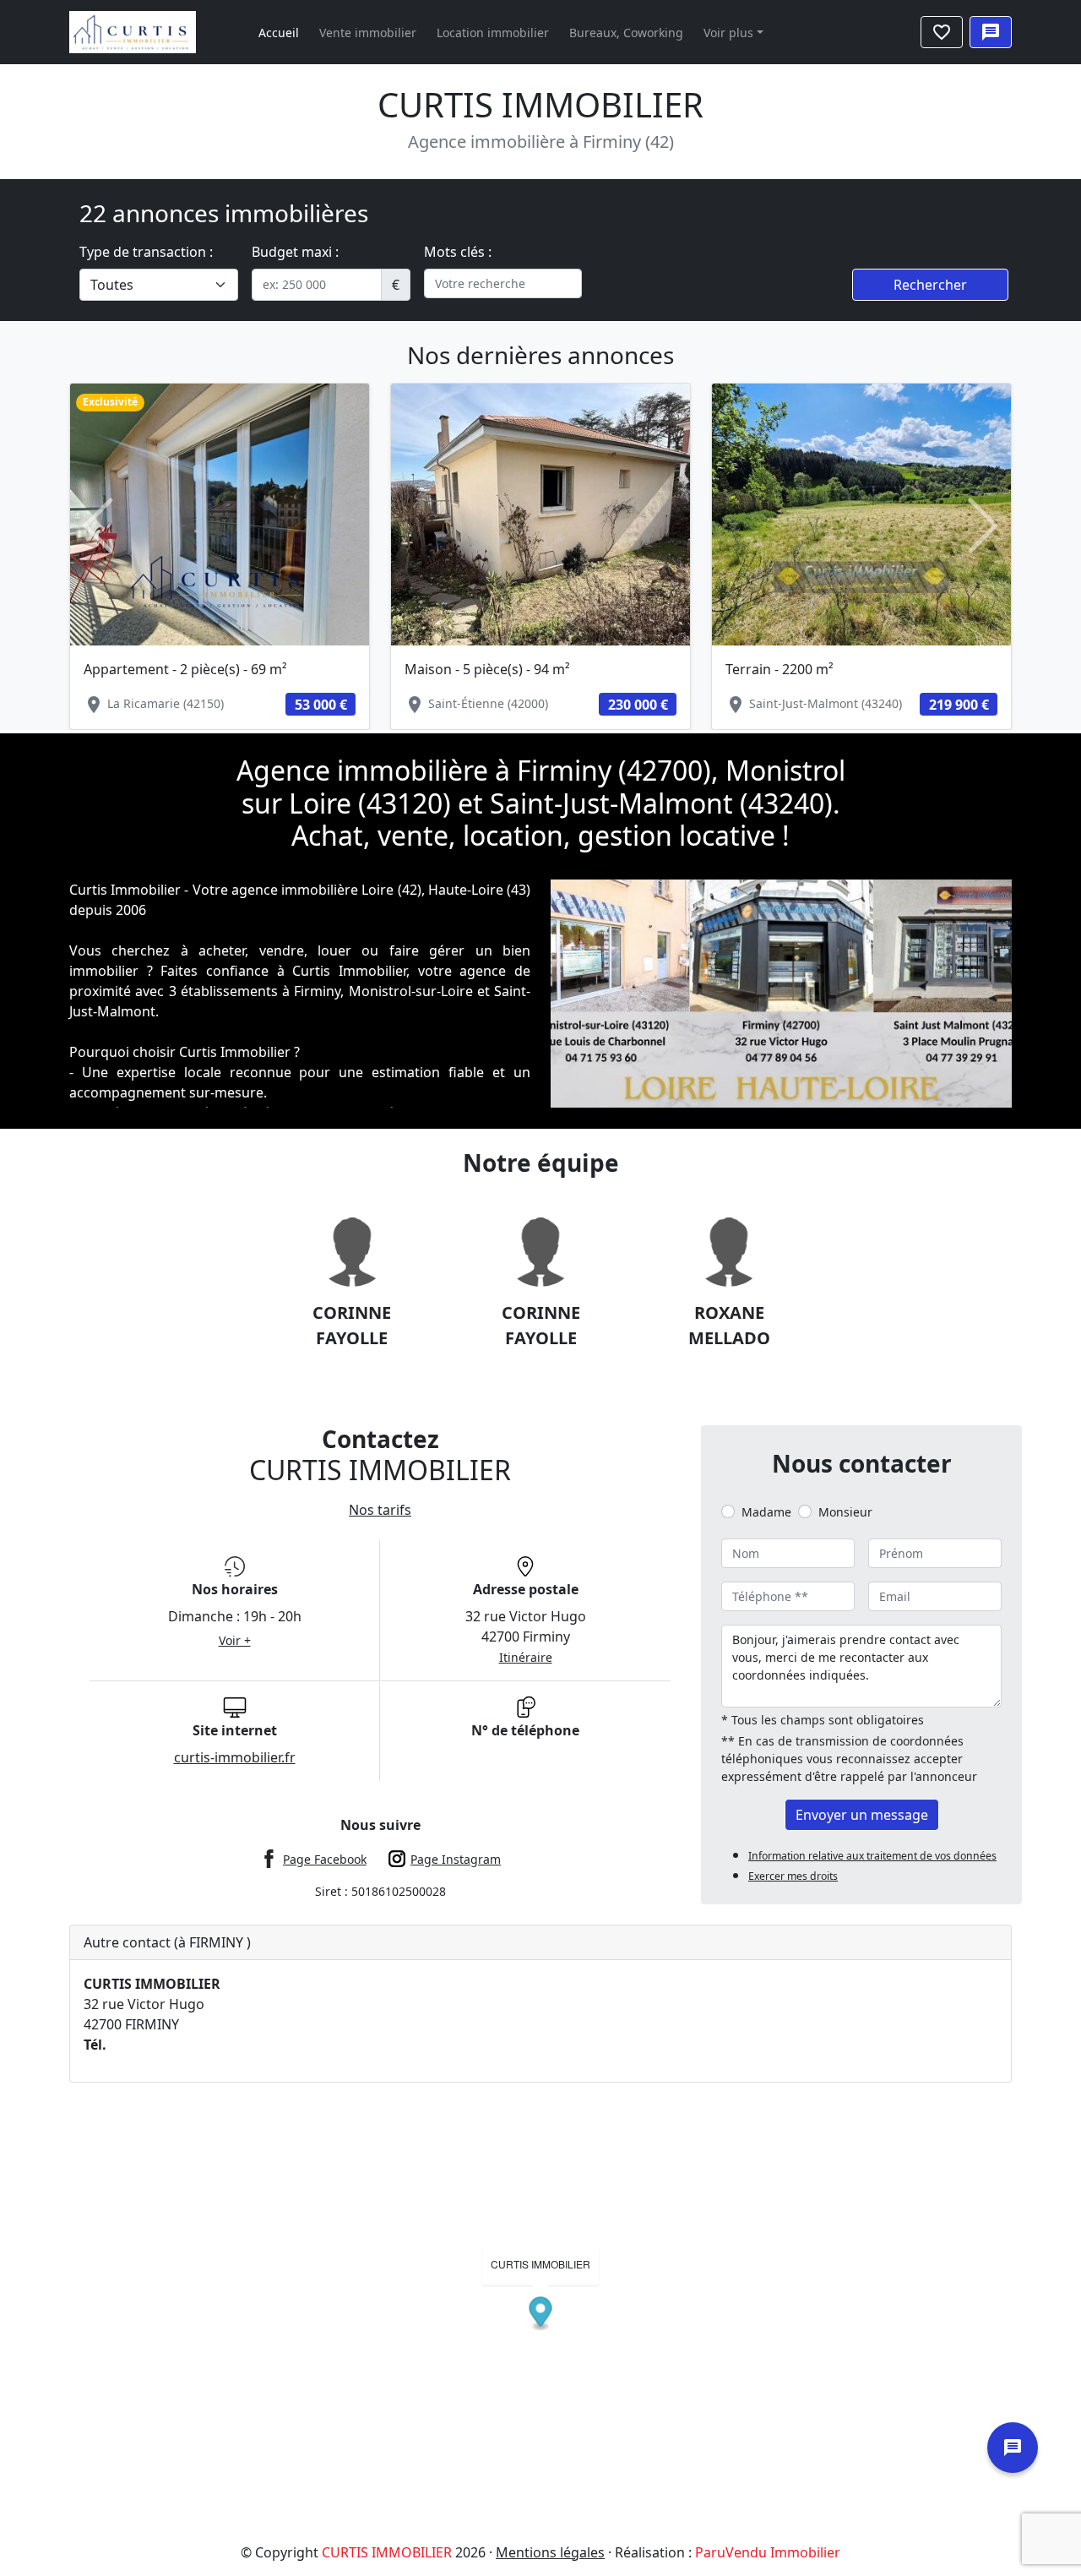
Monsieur (845, 1512)
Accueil (279, 33)
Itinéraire (526, 1657)
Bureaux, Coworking (626, 33)
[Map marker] (541, 2314)
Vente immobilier (368, 33)
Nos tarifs (380, 1510)
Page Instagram (456, 1859)
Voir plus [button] (728, 33)
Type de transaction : (146, 252)
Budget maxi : (295, 252)
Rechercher (930, 285)
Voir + (235, 1640)
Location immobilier (493, 33)
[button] (98, 526)
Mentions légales (550, 2552)
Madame (766, 1512)
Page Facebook (325, 1859)
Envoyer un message (862, 1815)
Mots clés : (458, 252)
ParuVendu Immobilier (768, 2552)
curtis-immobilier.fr (235, 1757)
